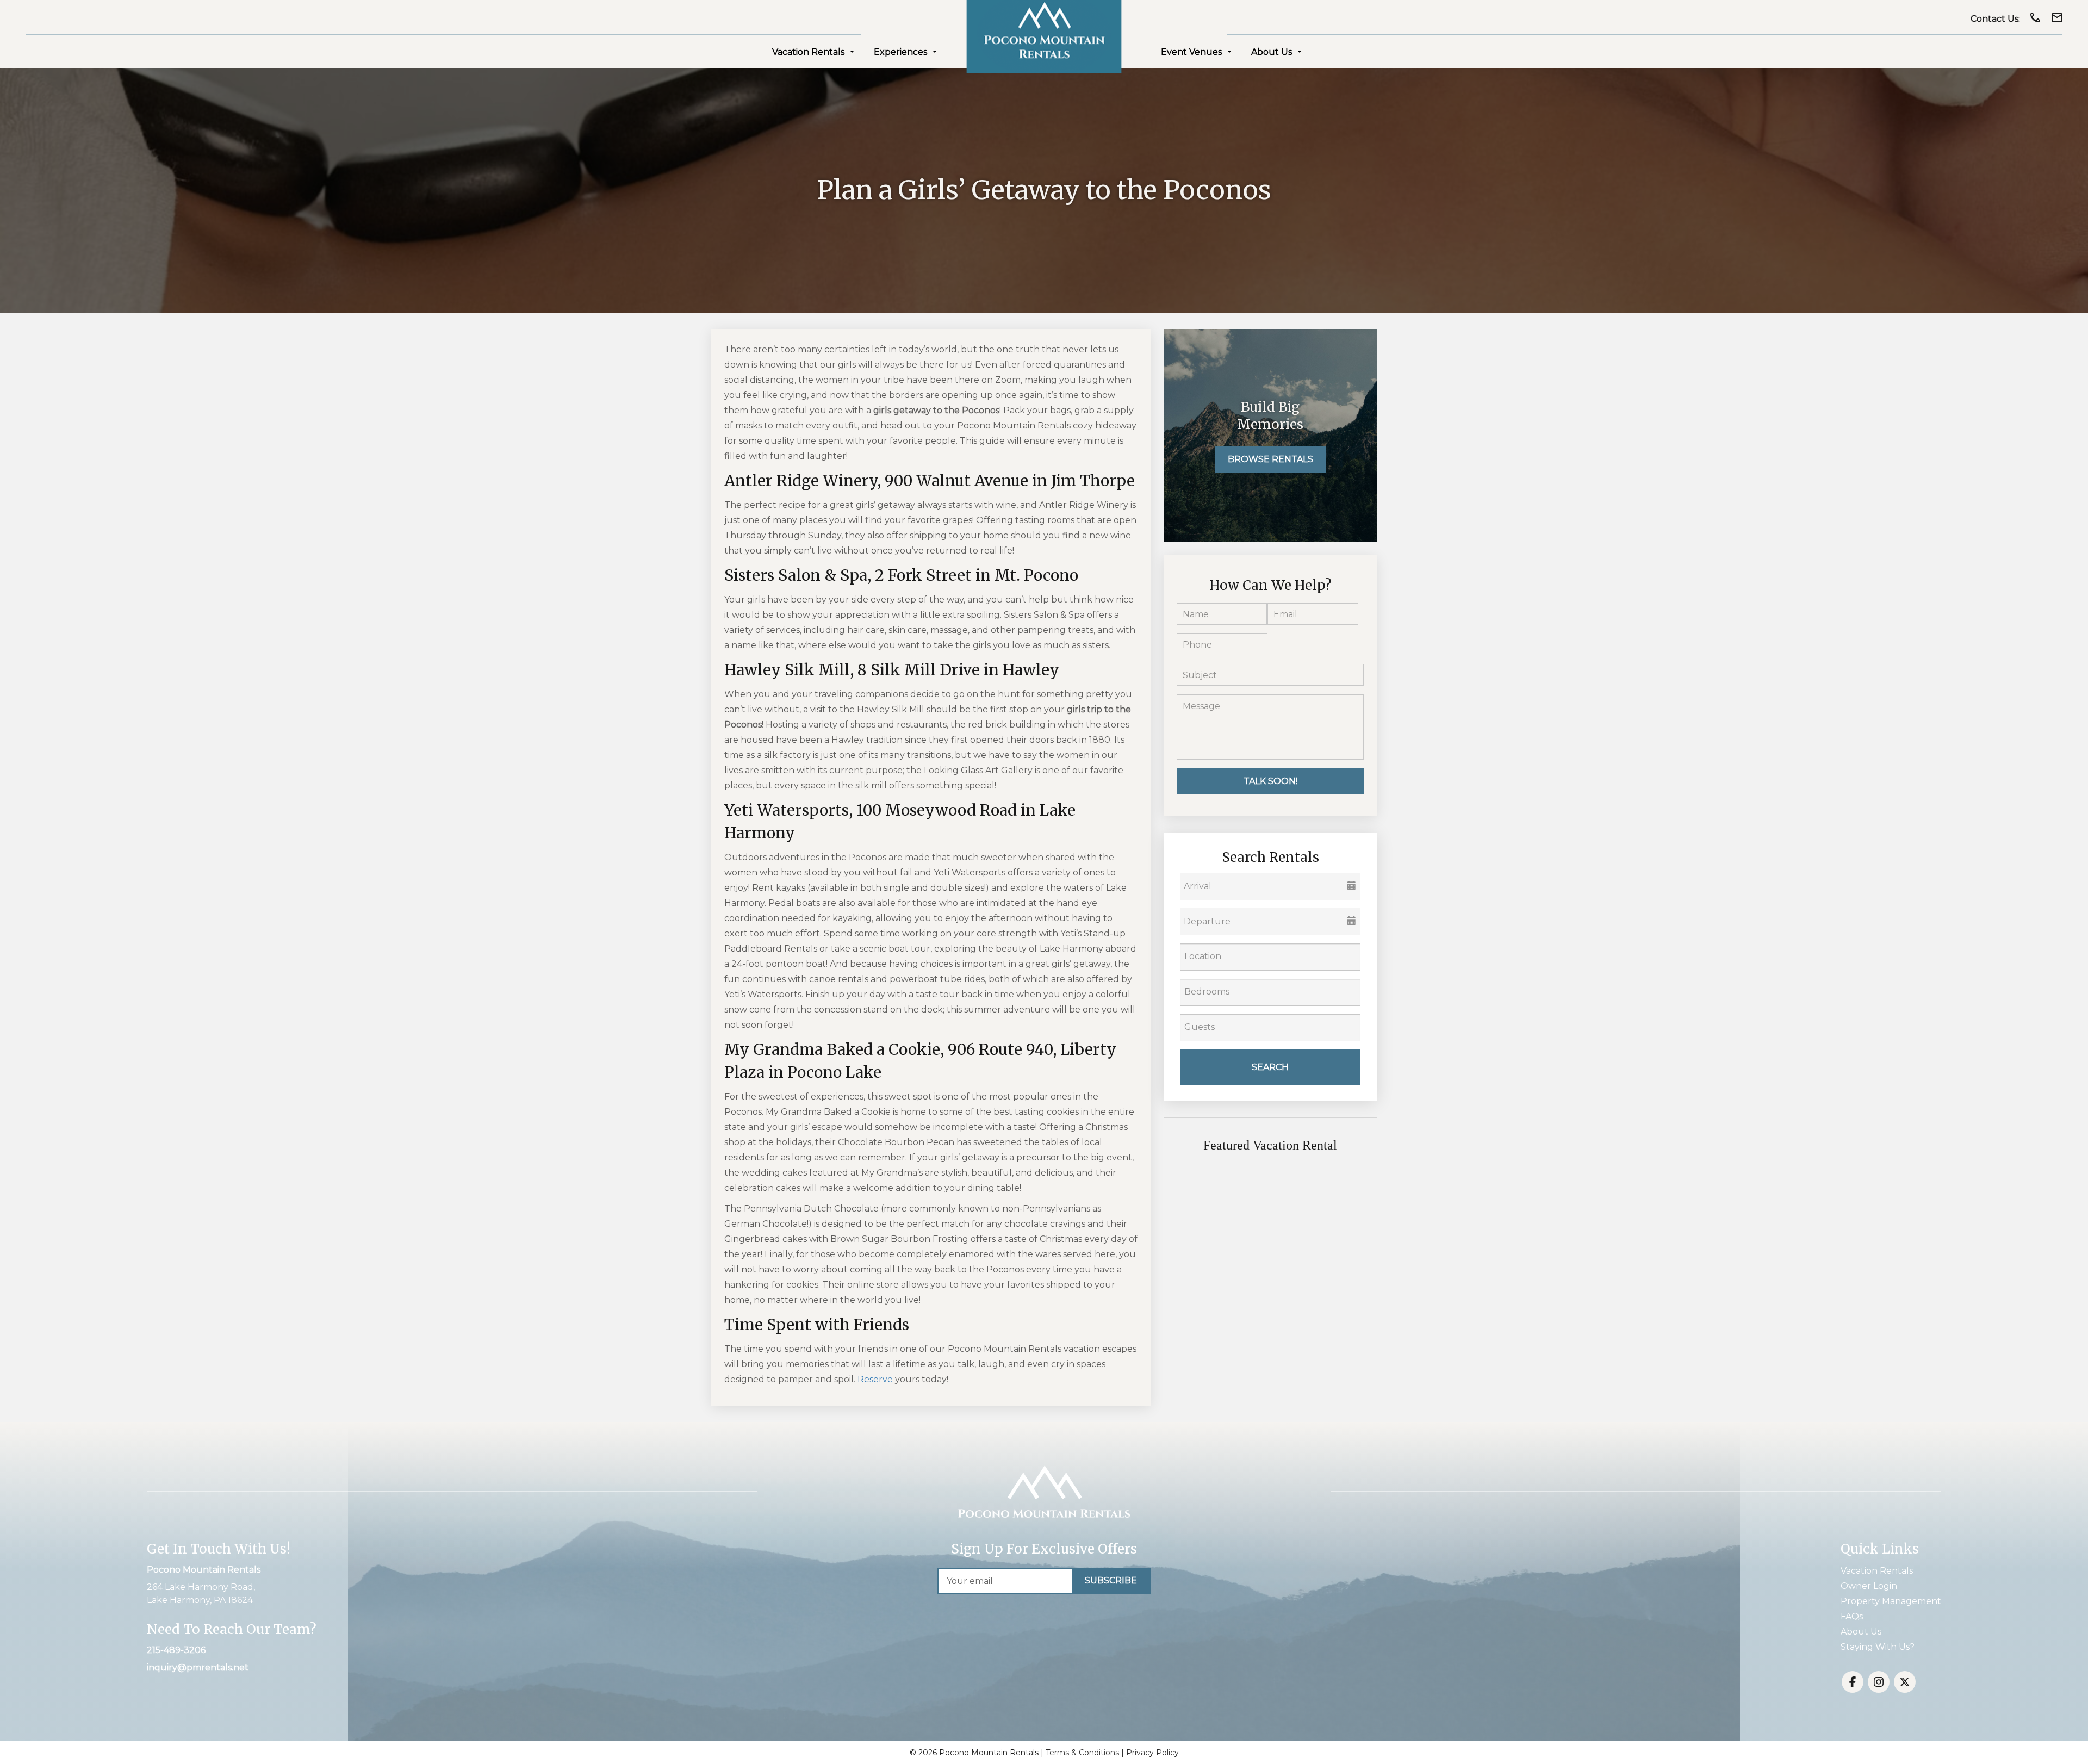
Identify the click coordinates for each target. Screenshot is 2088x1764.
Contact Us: (1995, 19)
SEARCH (1270, 1067)
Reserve (875, 1379)
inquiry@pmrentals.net (198, 1667)
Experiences (900, 52)
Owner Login (1869, 1586)
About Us (1272, 52)
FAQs (1852, 1616)
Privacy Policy (1152, 1753)
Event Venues (1191, 52)
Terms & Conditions (1082, 1753)
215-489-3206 (176, 1650)
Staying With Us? (1878, 1647)
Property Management (1891, 1601)
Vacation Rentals (808, 52)
